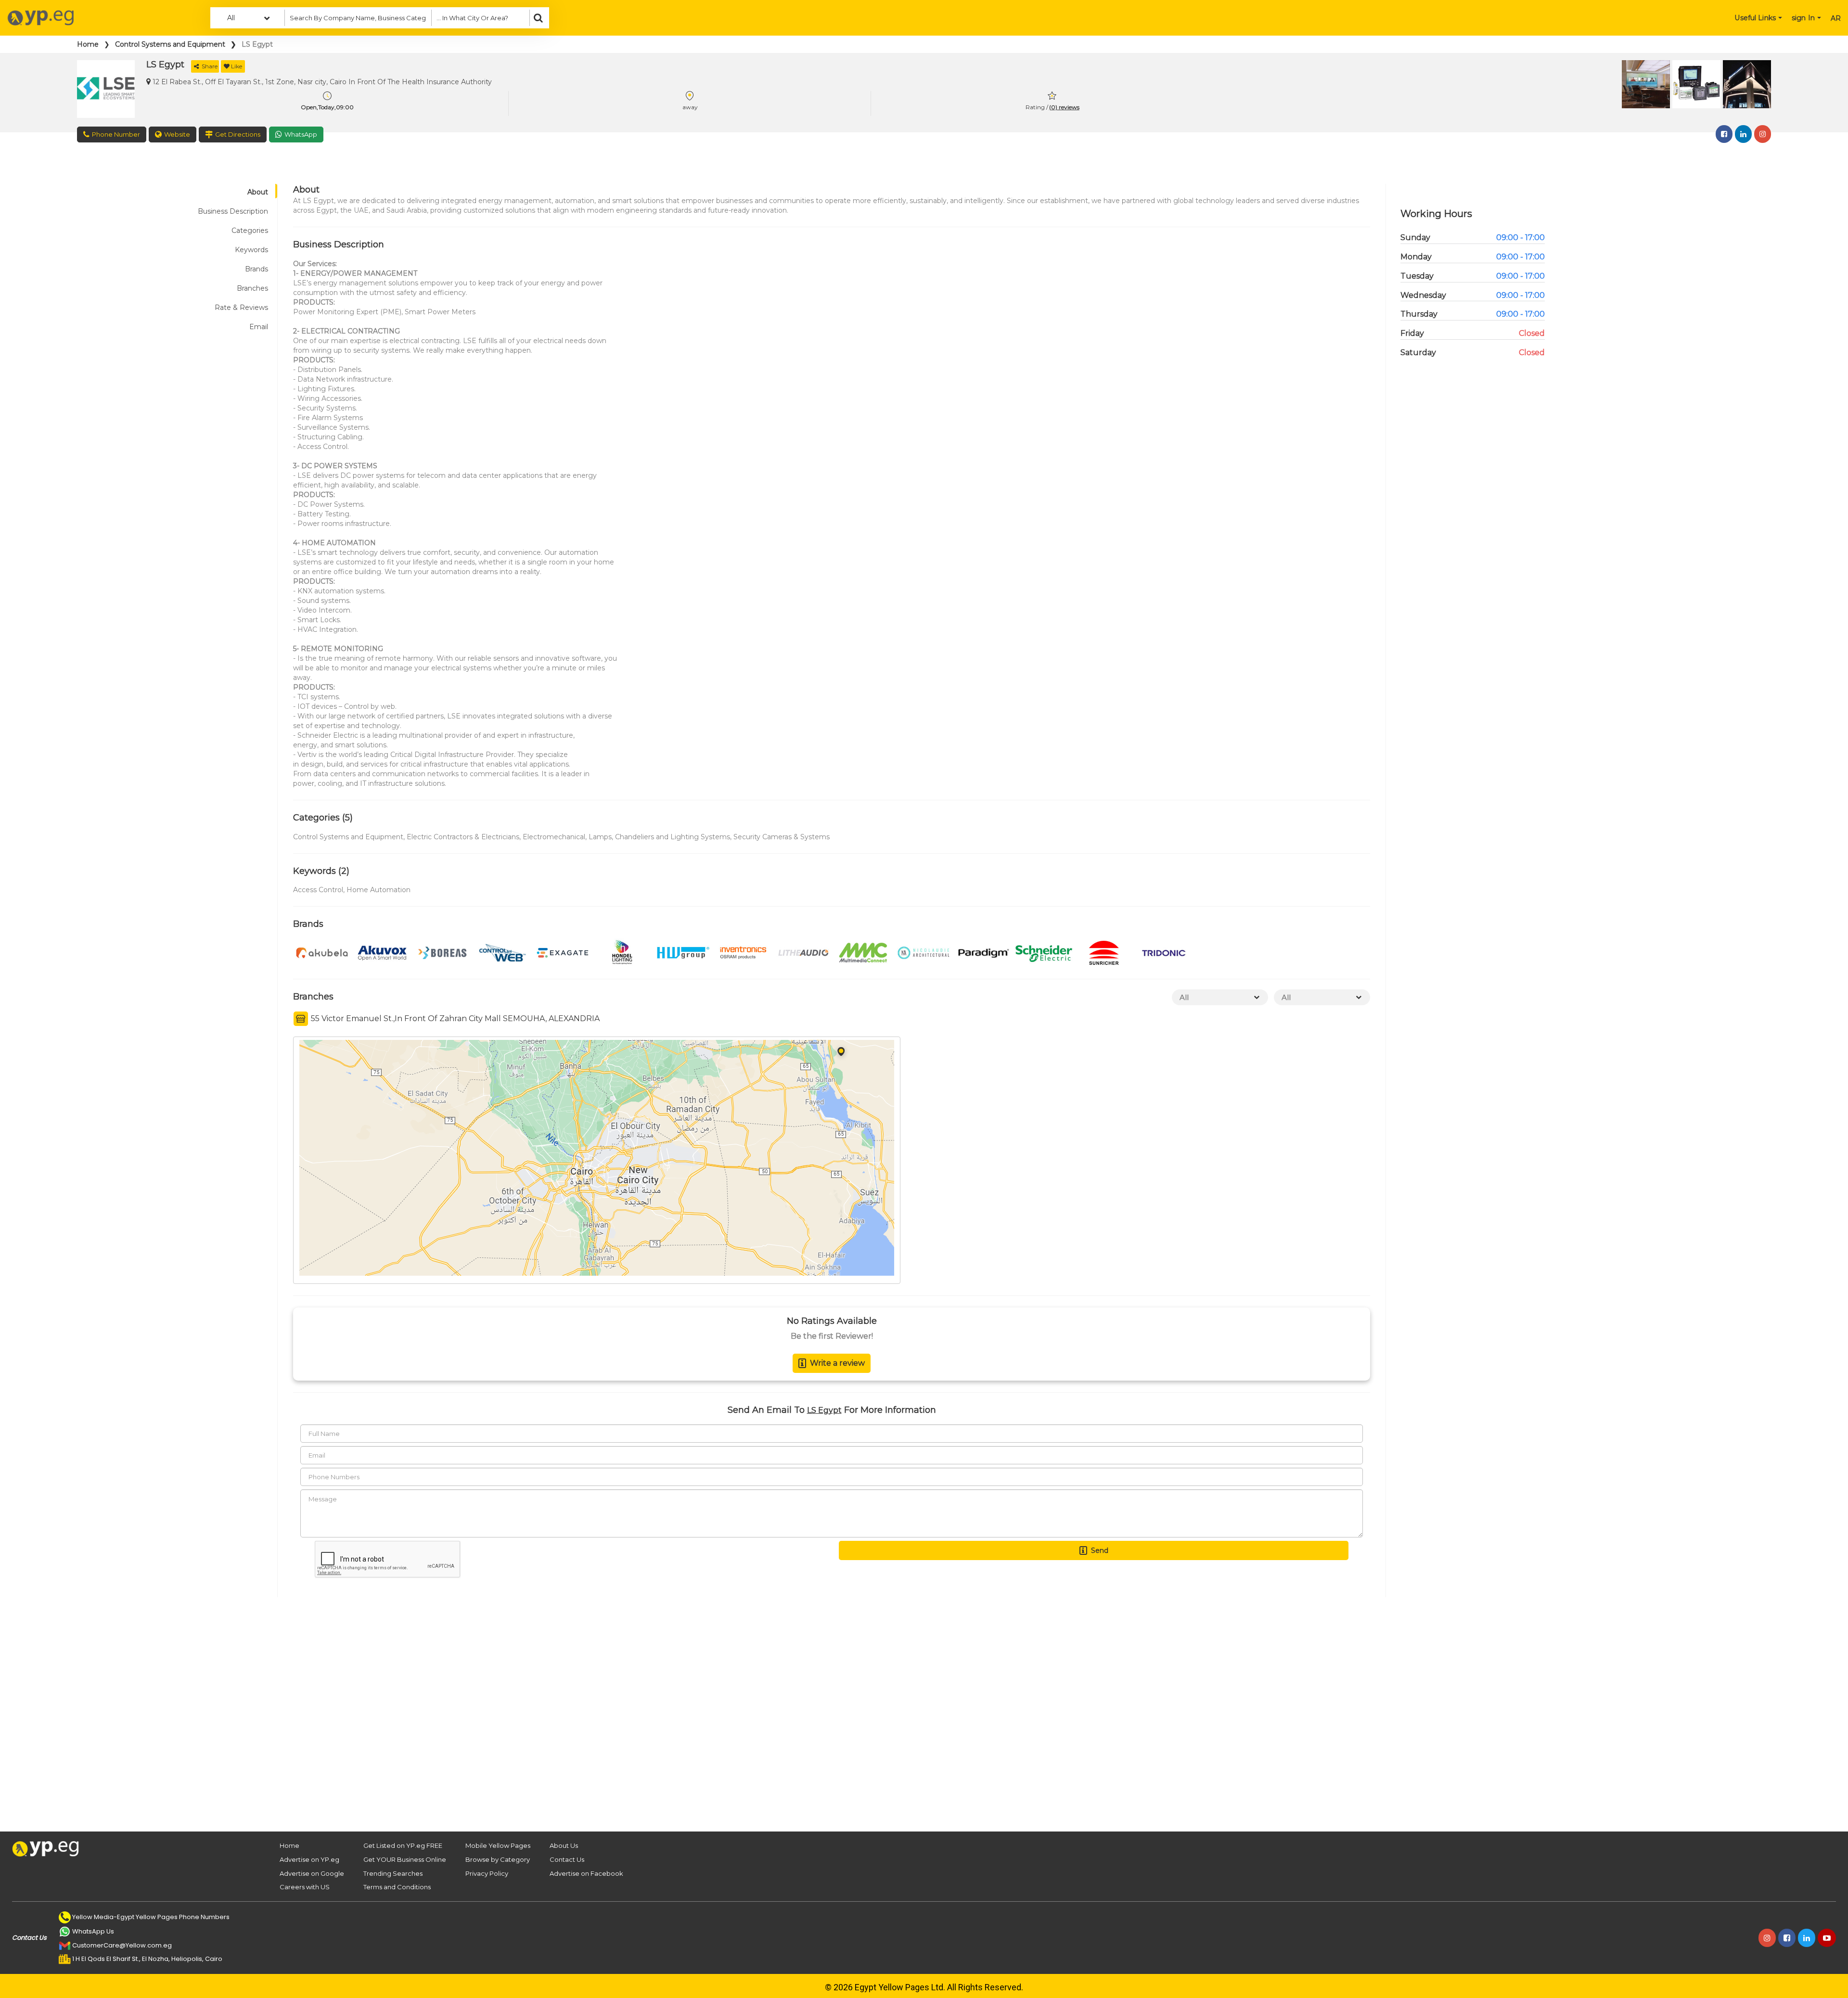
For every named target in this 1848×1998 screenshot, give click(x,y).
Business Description (233, 211)
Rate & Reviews (241, 307)
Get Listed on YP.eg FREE (403, 1845)
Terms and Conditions (397, 1887)
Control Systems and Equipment (170, 44)
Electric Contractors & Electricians (463, 837)
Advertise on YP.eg (309, 1859)
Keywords (251, 250)
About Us (564, 1845)
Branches (252, 288)
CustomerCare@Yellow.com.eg (122, 1945)
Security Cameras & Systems (782, 837)
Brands (257, 269)
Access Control (318, 890)
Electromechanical (554, 837)
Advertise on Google (312, 1873)
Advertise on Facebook (586, 1873)
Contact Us (567, 1859)
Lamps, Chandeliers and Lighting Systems (659, 837)
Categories (250, 231)
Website (177, 134)
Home (88, 44)
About (258, 192)
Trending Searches (393, 1873)
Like (237, 66)
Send (1100, 1550)
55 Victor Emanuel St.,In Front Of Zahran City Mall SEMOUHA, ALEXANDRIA (454, 1018)
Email (259, 327)
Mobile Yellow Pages (498, 1845)
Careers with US (305, 1887)
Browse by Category (498, 1859)
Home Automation (379, 890)
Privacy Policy (487, 1873)
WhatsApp (301, 134)
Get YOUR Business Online (405, 1859)
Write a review (837, 1363)
